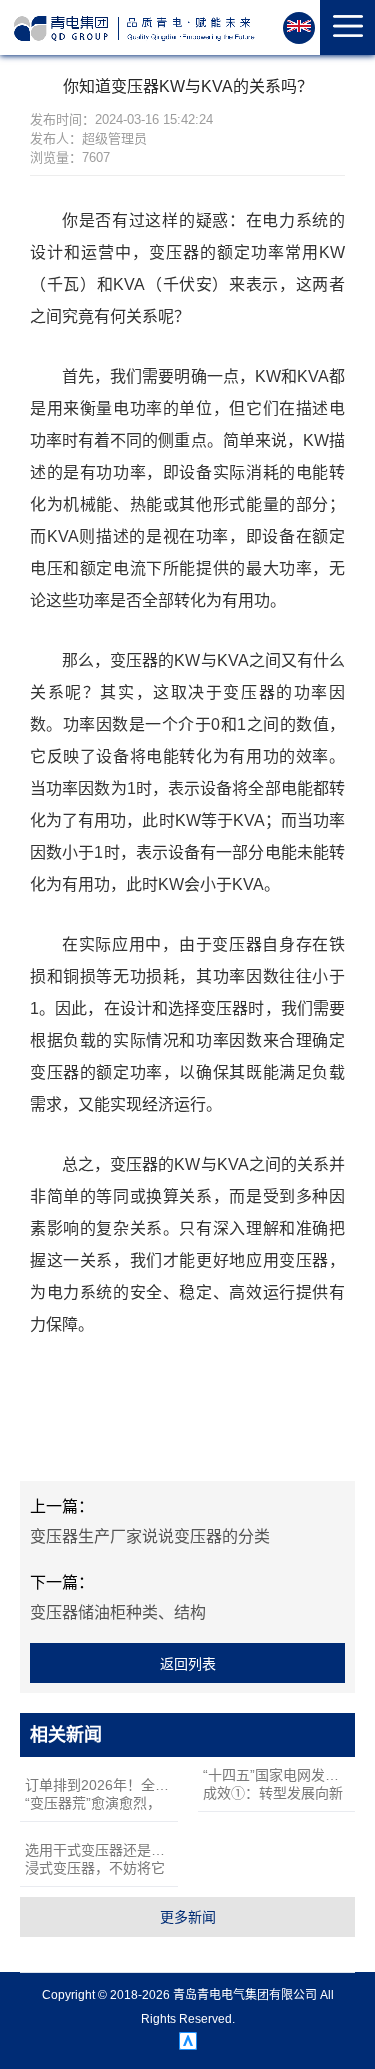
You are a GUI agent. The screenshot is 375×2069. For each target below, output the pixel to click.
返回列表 (188, 1664)
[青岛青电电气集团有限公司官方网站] (134, 28)
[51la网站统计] (188, 2045)
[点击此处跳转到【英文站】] (299, 27)
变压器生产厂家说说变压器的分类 (150, 1536)
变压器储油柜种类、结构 (118, 1612)
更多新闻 (188, 1917)
